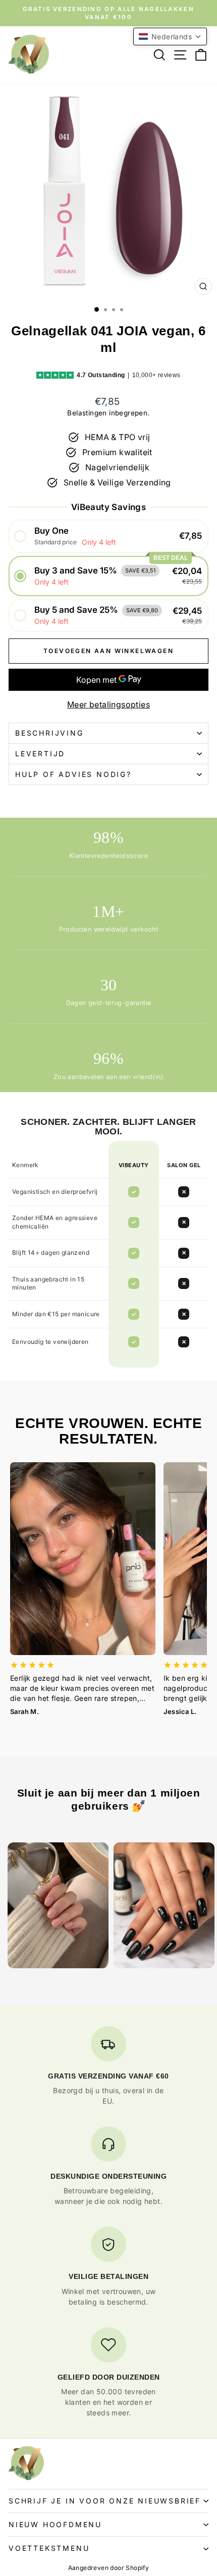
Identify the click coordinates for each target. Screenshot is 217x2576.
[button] (108, 536)
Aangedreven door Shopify (109, 2568)
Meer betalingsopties (108, 704)
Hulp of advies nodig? (73, 774)
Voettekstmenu (49, 2548)
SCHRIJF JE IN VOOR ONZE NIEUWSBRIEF (105, 2501)
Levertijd (40, 754)
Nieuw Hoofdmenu (55, 2524)
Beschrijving (49, 733)
